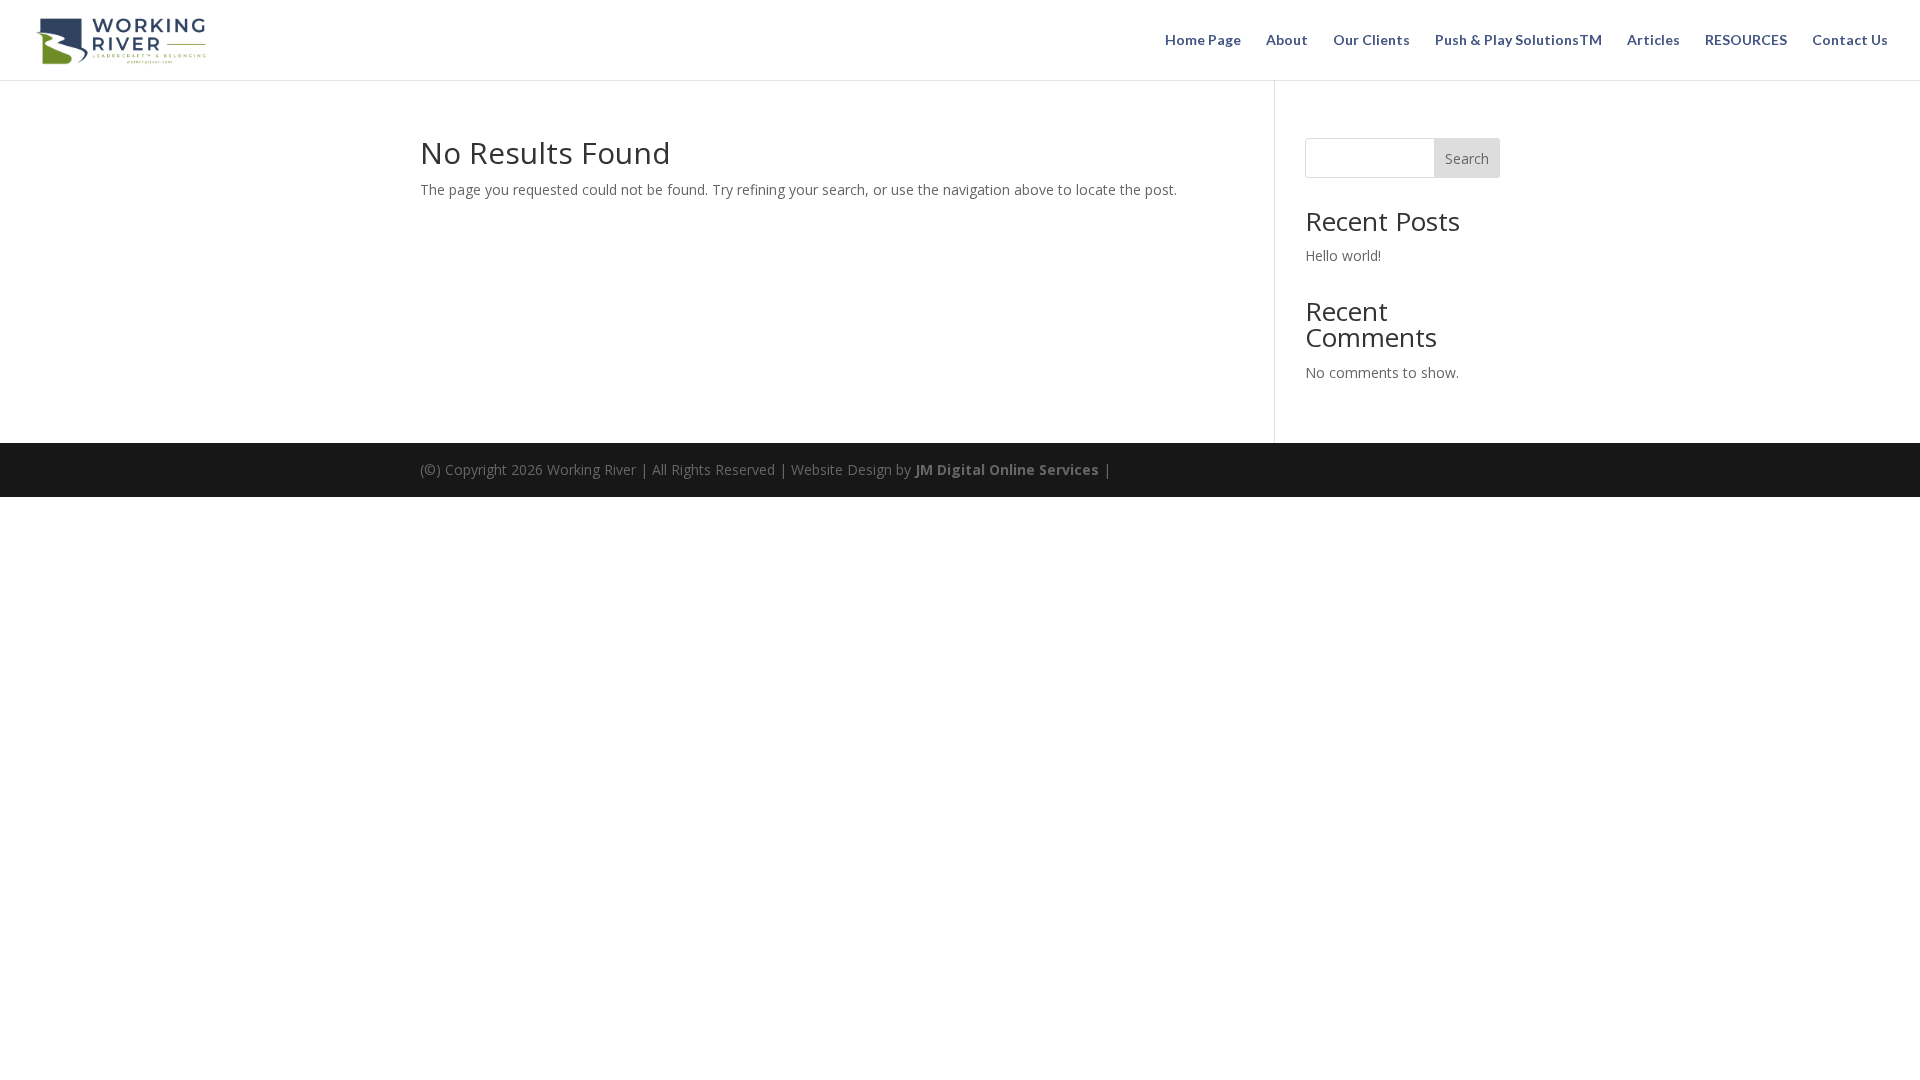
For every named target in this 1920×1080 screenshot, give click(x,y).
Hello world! (1343, 255)
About (1287, 40)
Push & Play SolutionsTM (1518, 40)
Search (1467, 158)
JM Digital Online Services (1009, 469)
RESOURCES (1746, 40)
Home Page (1203, 40)
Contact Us (1850, 40)
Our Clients (1371, 40)
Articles (1653, 40)
